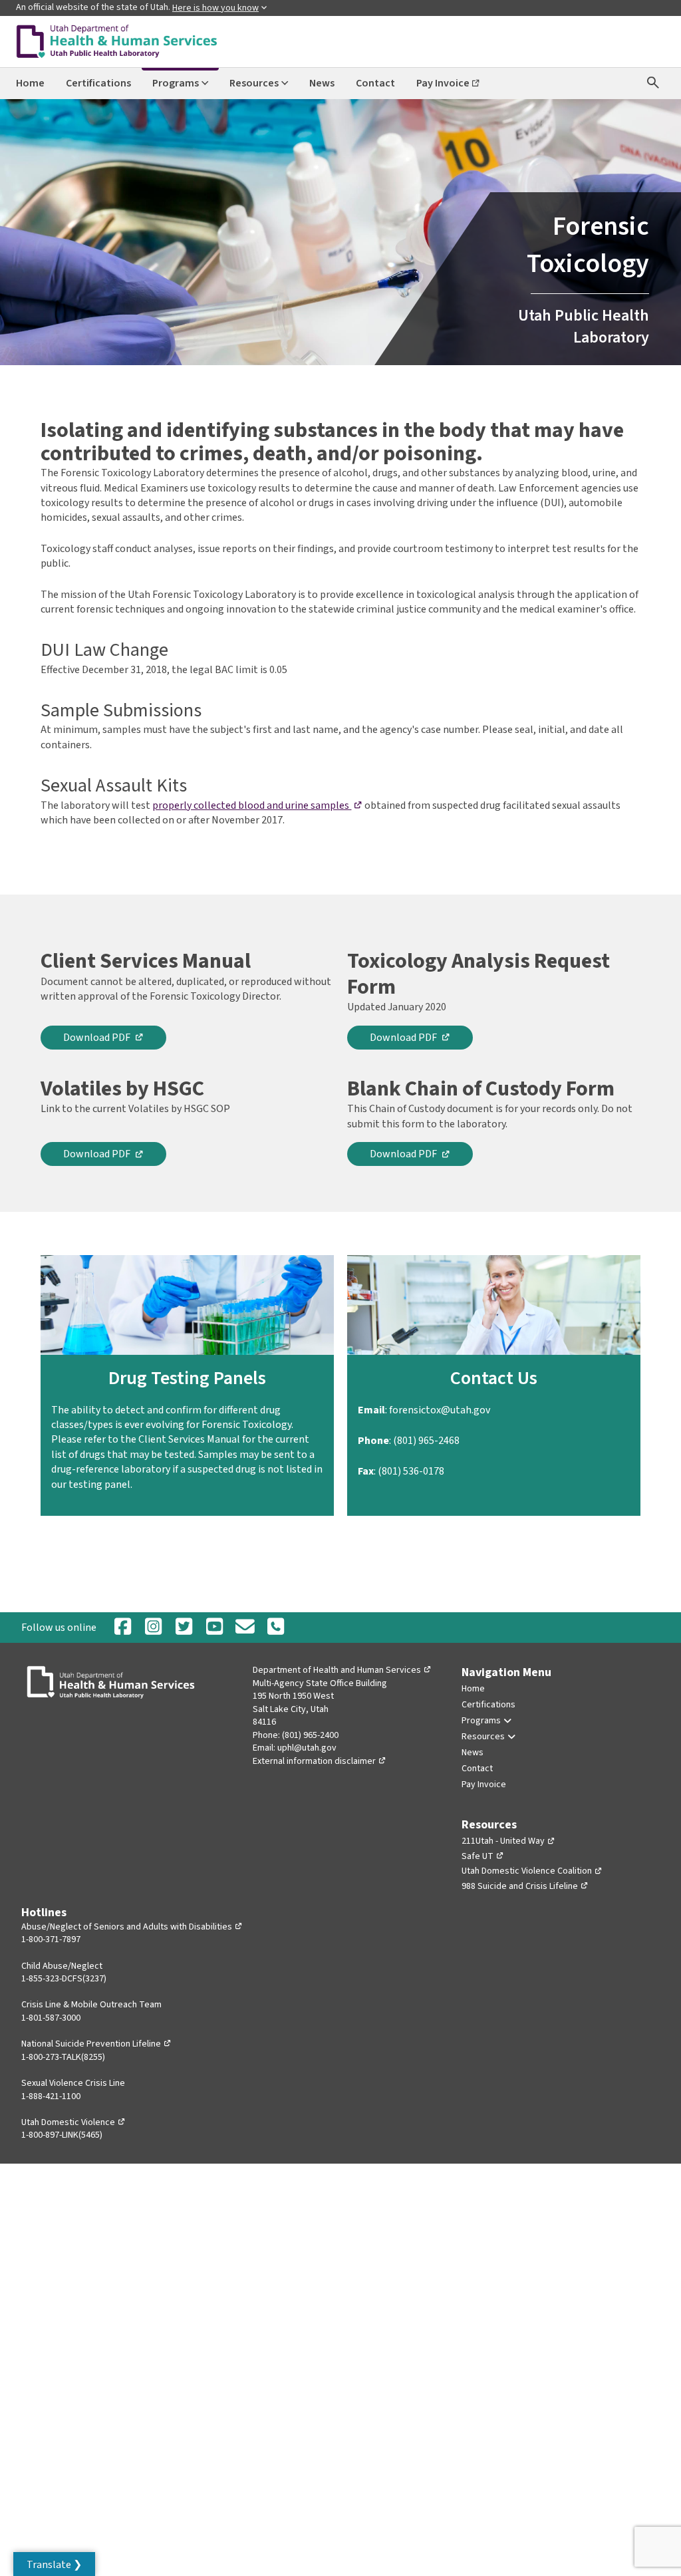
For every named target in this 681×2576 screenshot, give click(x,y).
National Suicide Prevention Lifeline (96, 2044)
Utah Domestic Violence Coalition (532, 1871)
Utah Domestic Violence (73, 2122)
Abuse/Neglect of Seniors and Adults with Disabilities (132, 1927)
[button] (54, 2564)
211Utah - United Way (508, 1841)
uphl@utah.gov (307, 1748)
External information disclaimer (320, 1761)
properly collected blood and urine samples (257, 805)
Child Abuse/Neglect (62, 1966)
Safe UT (483, 1856)
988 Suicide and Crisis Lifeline (525, 1886)
